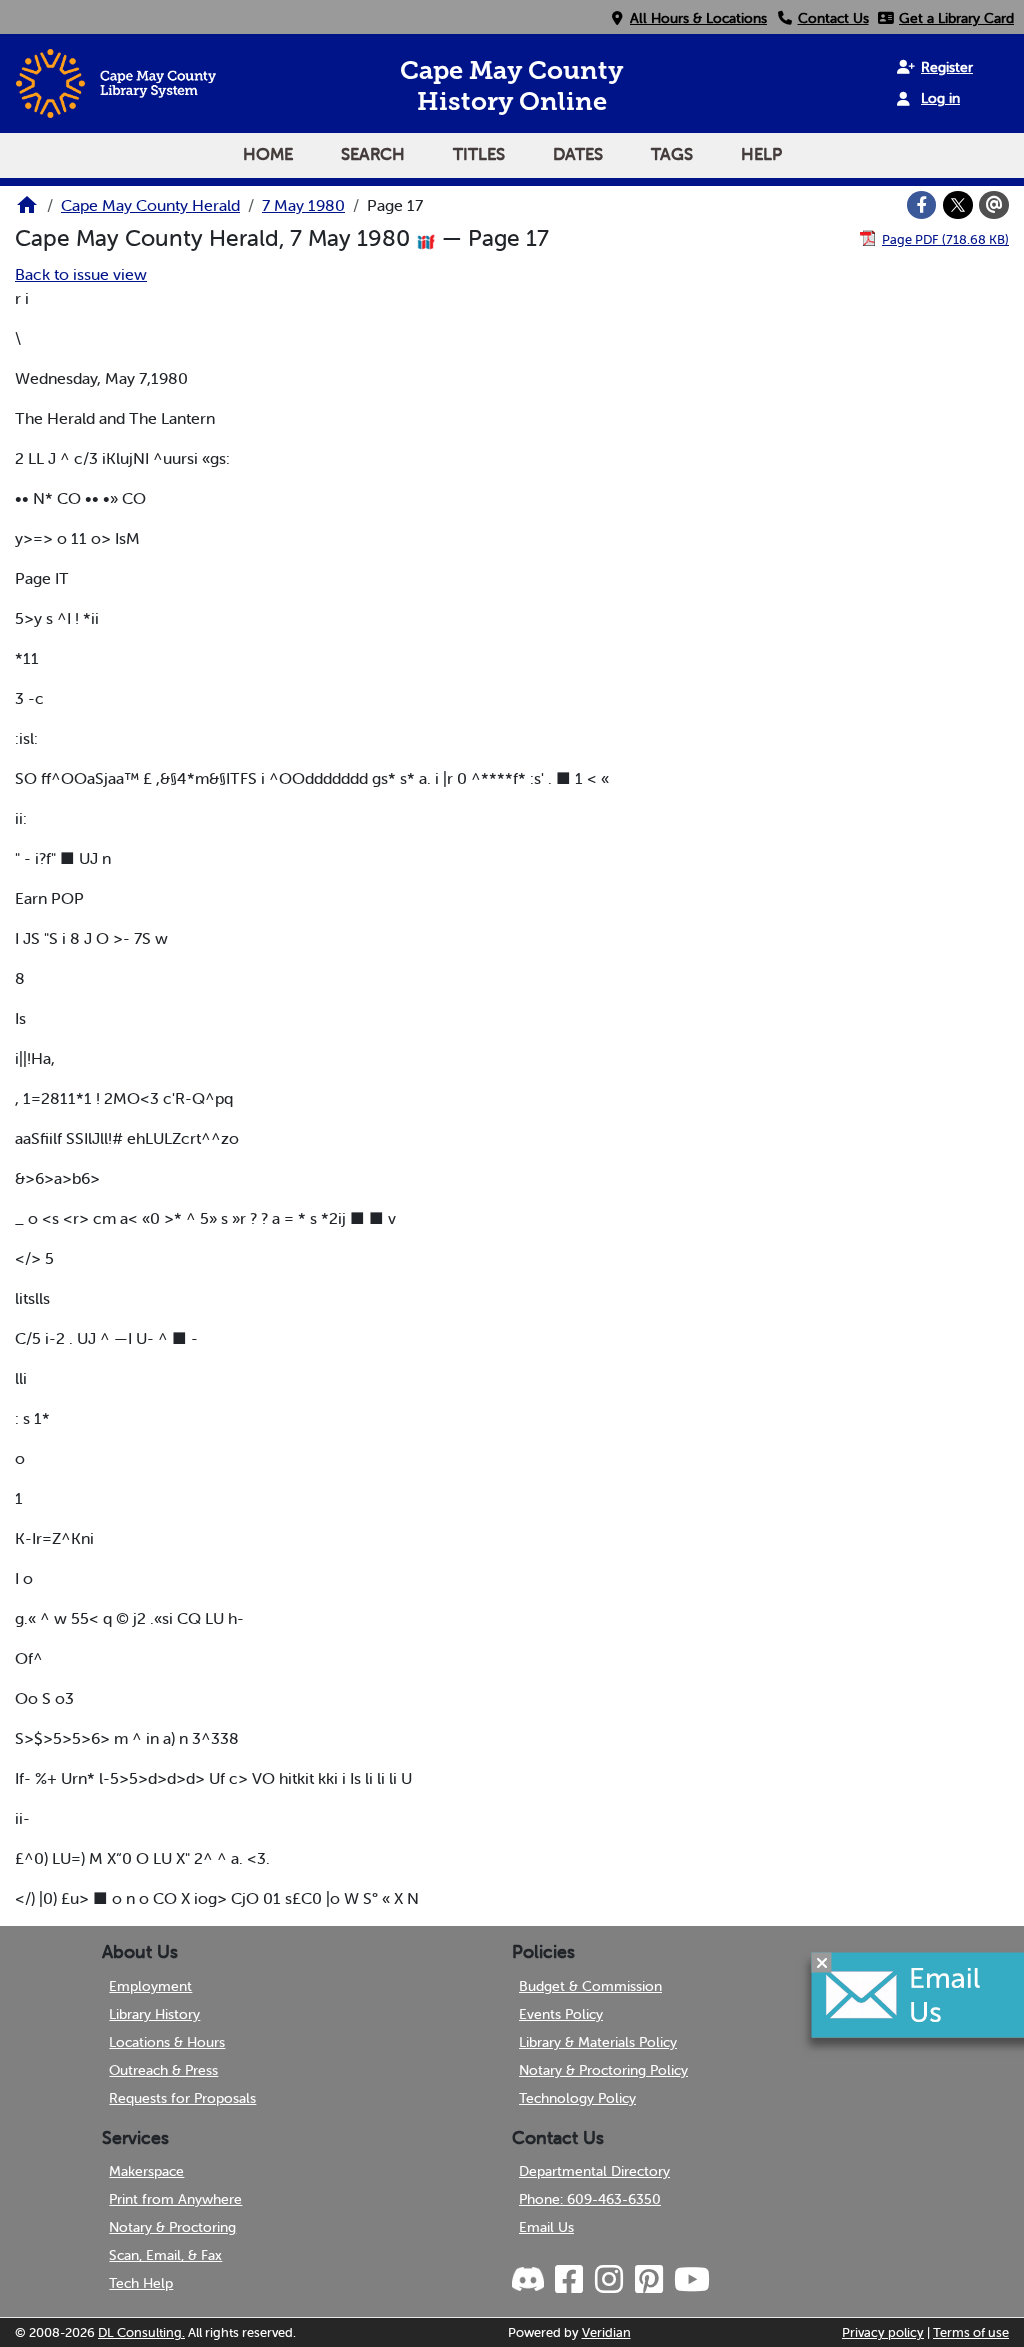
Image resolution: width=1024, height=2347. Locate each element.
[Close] (822, 1962)
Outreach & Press (163, 2070)
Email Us (546, 2227)
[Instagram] (608, 2280)
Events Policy (561, 2014)
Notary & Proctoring (172, 2227)
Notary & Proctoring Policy (603, 2070)
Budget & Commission (590, 1986)
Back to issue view (81, 274)
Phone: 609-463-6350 (590, 2199)
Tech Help (141, 2283)
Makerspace (146, 2171)
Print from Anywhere (175, 2199)
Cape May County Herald (150, 205)
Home (268, 154)
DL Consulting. (141, 2332)
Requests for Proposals (182, 2098)
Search (373, 154)
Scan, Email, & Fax (165, 2255)
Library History (154, 2014)
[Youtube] (691, 2280)
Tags (672, 154)
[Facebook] (922, 205)
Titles (479, 154)
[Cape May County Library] (27, 211)
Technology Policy (577, 2098)
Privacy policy (883, 2332)
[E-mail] (994, 205)
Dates (578, 154)
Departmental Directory (594, 2171)
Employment (150, 1986)
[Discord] (530, 2280)
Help (761, 154)
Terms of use (971, 2332)
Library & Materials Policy (598, 2042)
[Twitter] (958, 205)
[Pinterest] (648, 2280)
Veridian (606, 2332)
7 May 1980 (303, 205)
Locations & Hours (167, 2042)
